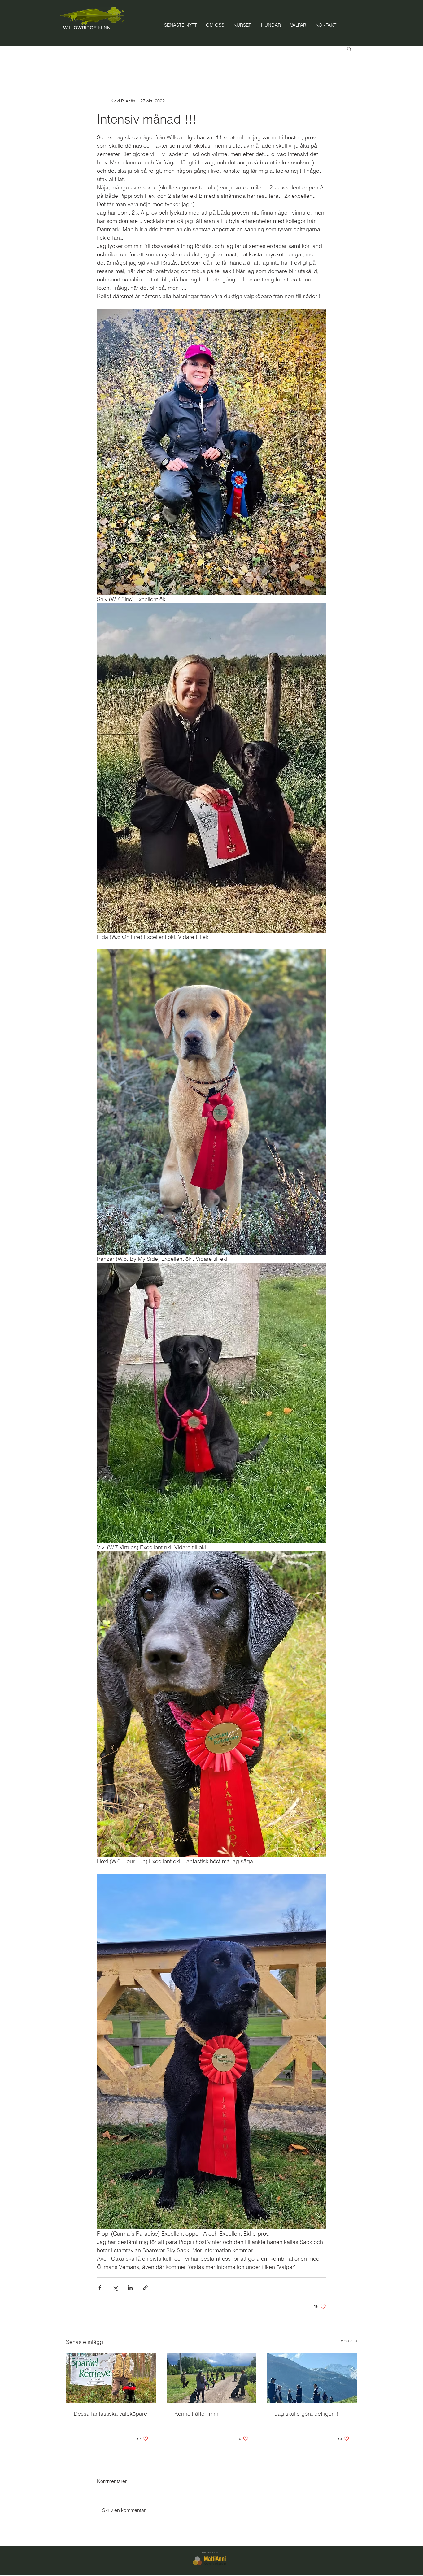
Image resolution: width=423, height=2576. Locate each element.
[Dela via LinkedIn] (130, 2288)
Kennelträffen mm (196, 2414)
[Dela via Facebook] (100, 2288)
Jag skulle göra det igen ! (306, 2414)
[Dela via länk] (145, 2288)
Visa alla (349, 2341)
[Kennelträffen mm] (212, 2378)
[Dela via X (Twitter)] (115, 2288)
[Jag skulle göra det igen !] (312, 2378)
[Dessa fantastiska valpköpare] (111, 2378)
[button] (349, 49)
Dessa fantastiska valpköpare (110, 2414)
